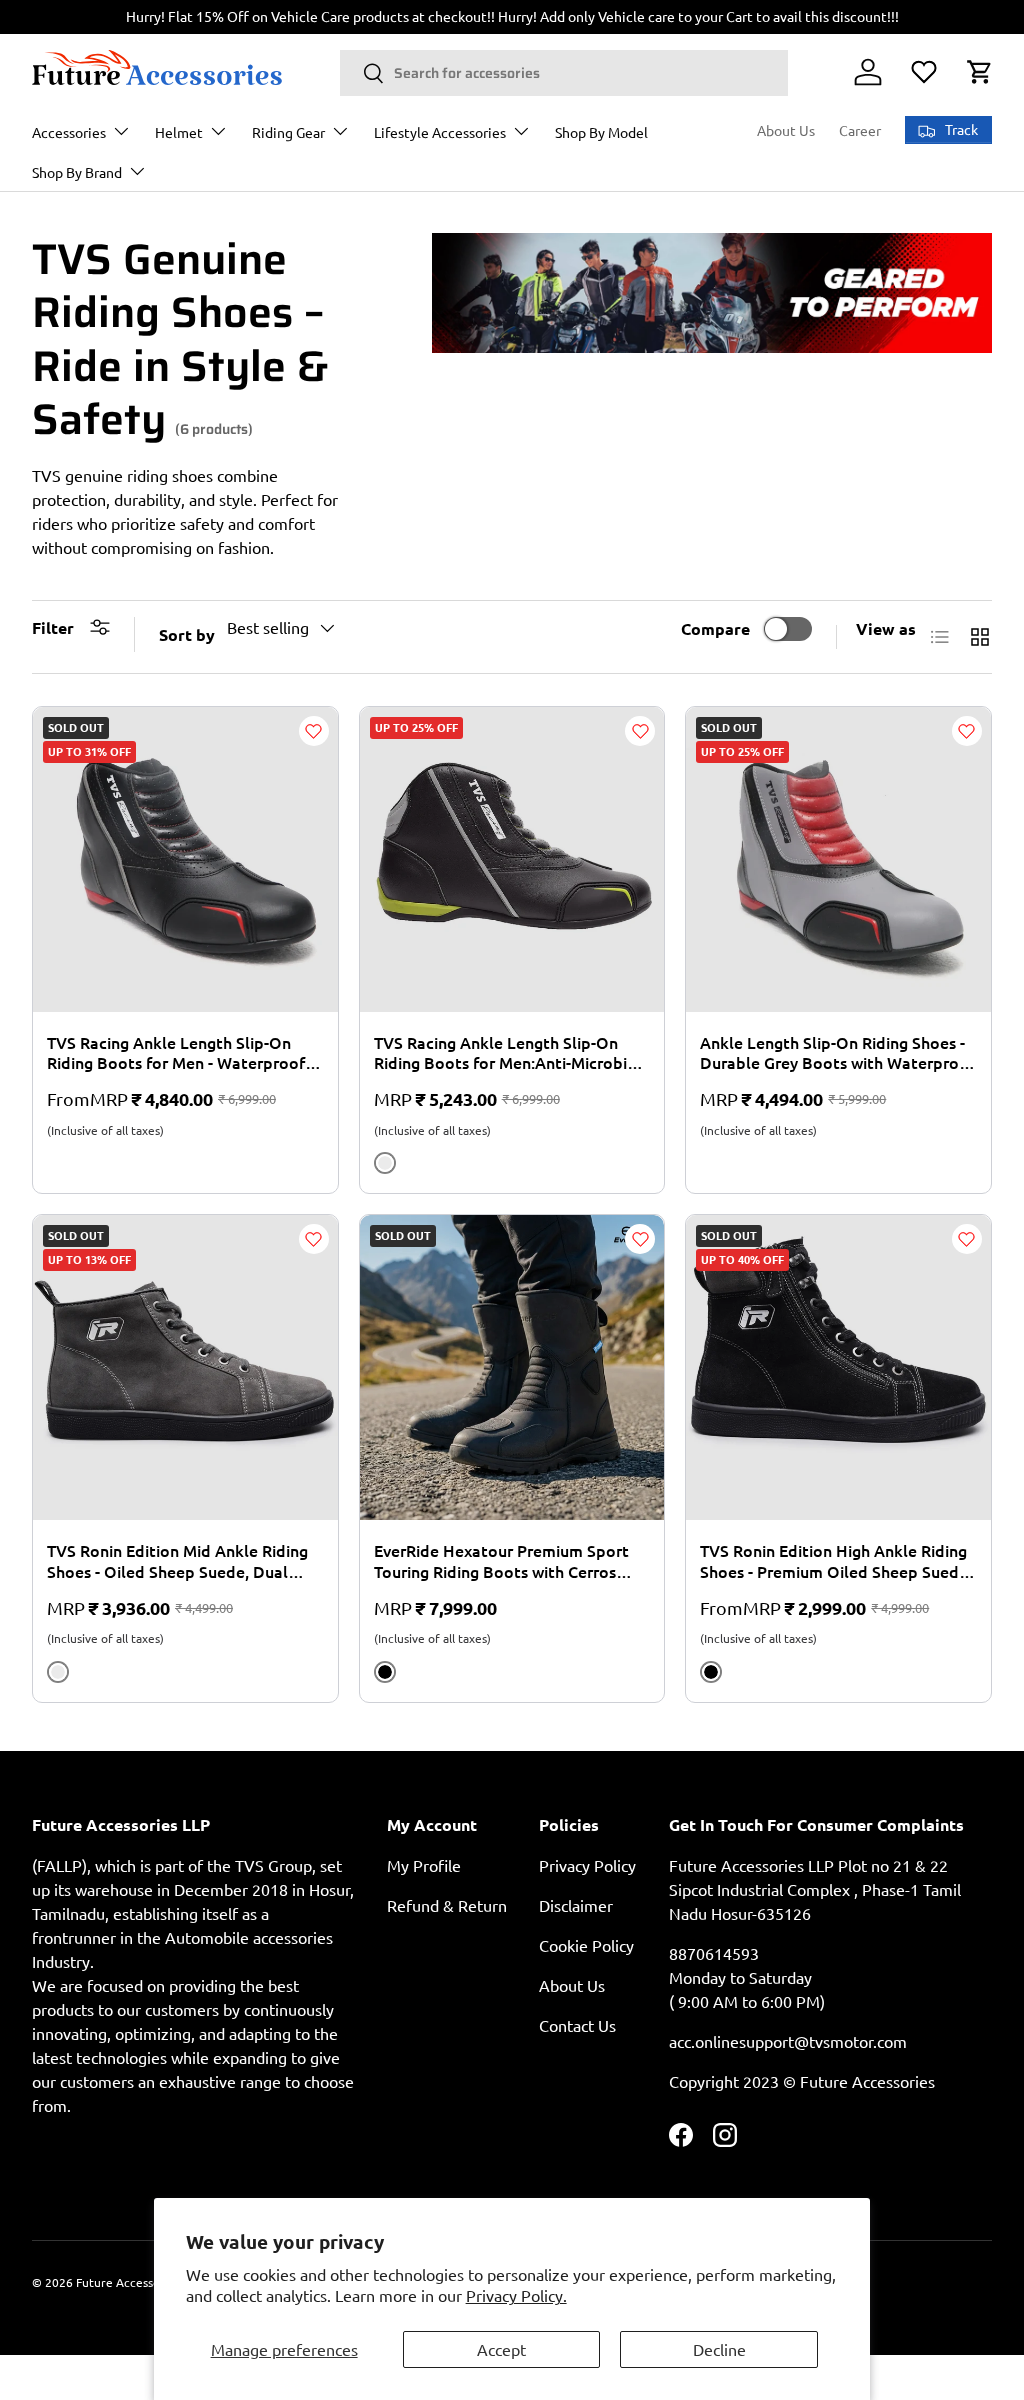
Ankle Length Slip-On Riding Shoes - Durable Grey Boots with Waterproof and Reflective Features (837, 1053)
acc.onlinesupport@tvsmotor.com (788, 2041)
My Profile (424, 1865)
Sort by (187, 634)
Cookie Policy (586, 1945)
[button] (980, 72)
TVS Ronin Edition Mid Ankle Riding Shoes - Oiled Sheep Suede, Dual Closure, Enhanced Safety (177, 1561)
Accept (501, 2349)
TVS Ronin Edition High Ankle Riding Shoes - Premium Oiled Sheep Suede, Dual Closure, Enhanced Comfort (836, 1561)
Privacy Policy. (516, 2295)
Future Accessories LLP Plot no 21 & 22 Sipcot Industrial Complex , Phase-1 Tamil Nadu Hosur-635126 (815, 1889)
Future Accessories (128, 2282)
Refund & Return (447, 1905)
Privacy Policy (587, 1865)
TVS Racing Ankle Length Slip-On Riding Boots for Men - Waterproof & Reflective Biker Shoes (183, 1053)
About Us (786, 130)
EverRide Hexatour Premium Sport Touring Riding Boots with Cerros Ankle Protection (501, 1561)
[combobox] (563, 73)
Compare (715, 628)
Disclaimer (576, 1905)
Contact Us (577, 2025)
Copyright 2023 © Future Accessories (802, 2081)
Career (860, 130)
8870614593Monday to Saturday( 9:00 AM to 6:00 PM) (747, 1977)
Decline (719, 2349)
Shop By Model (601, 132)
